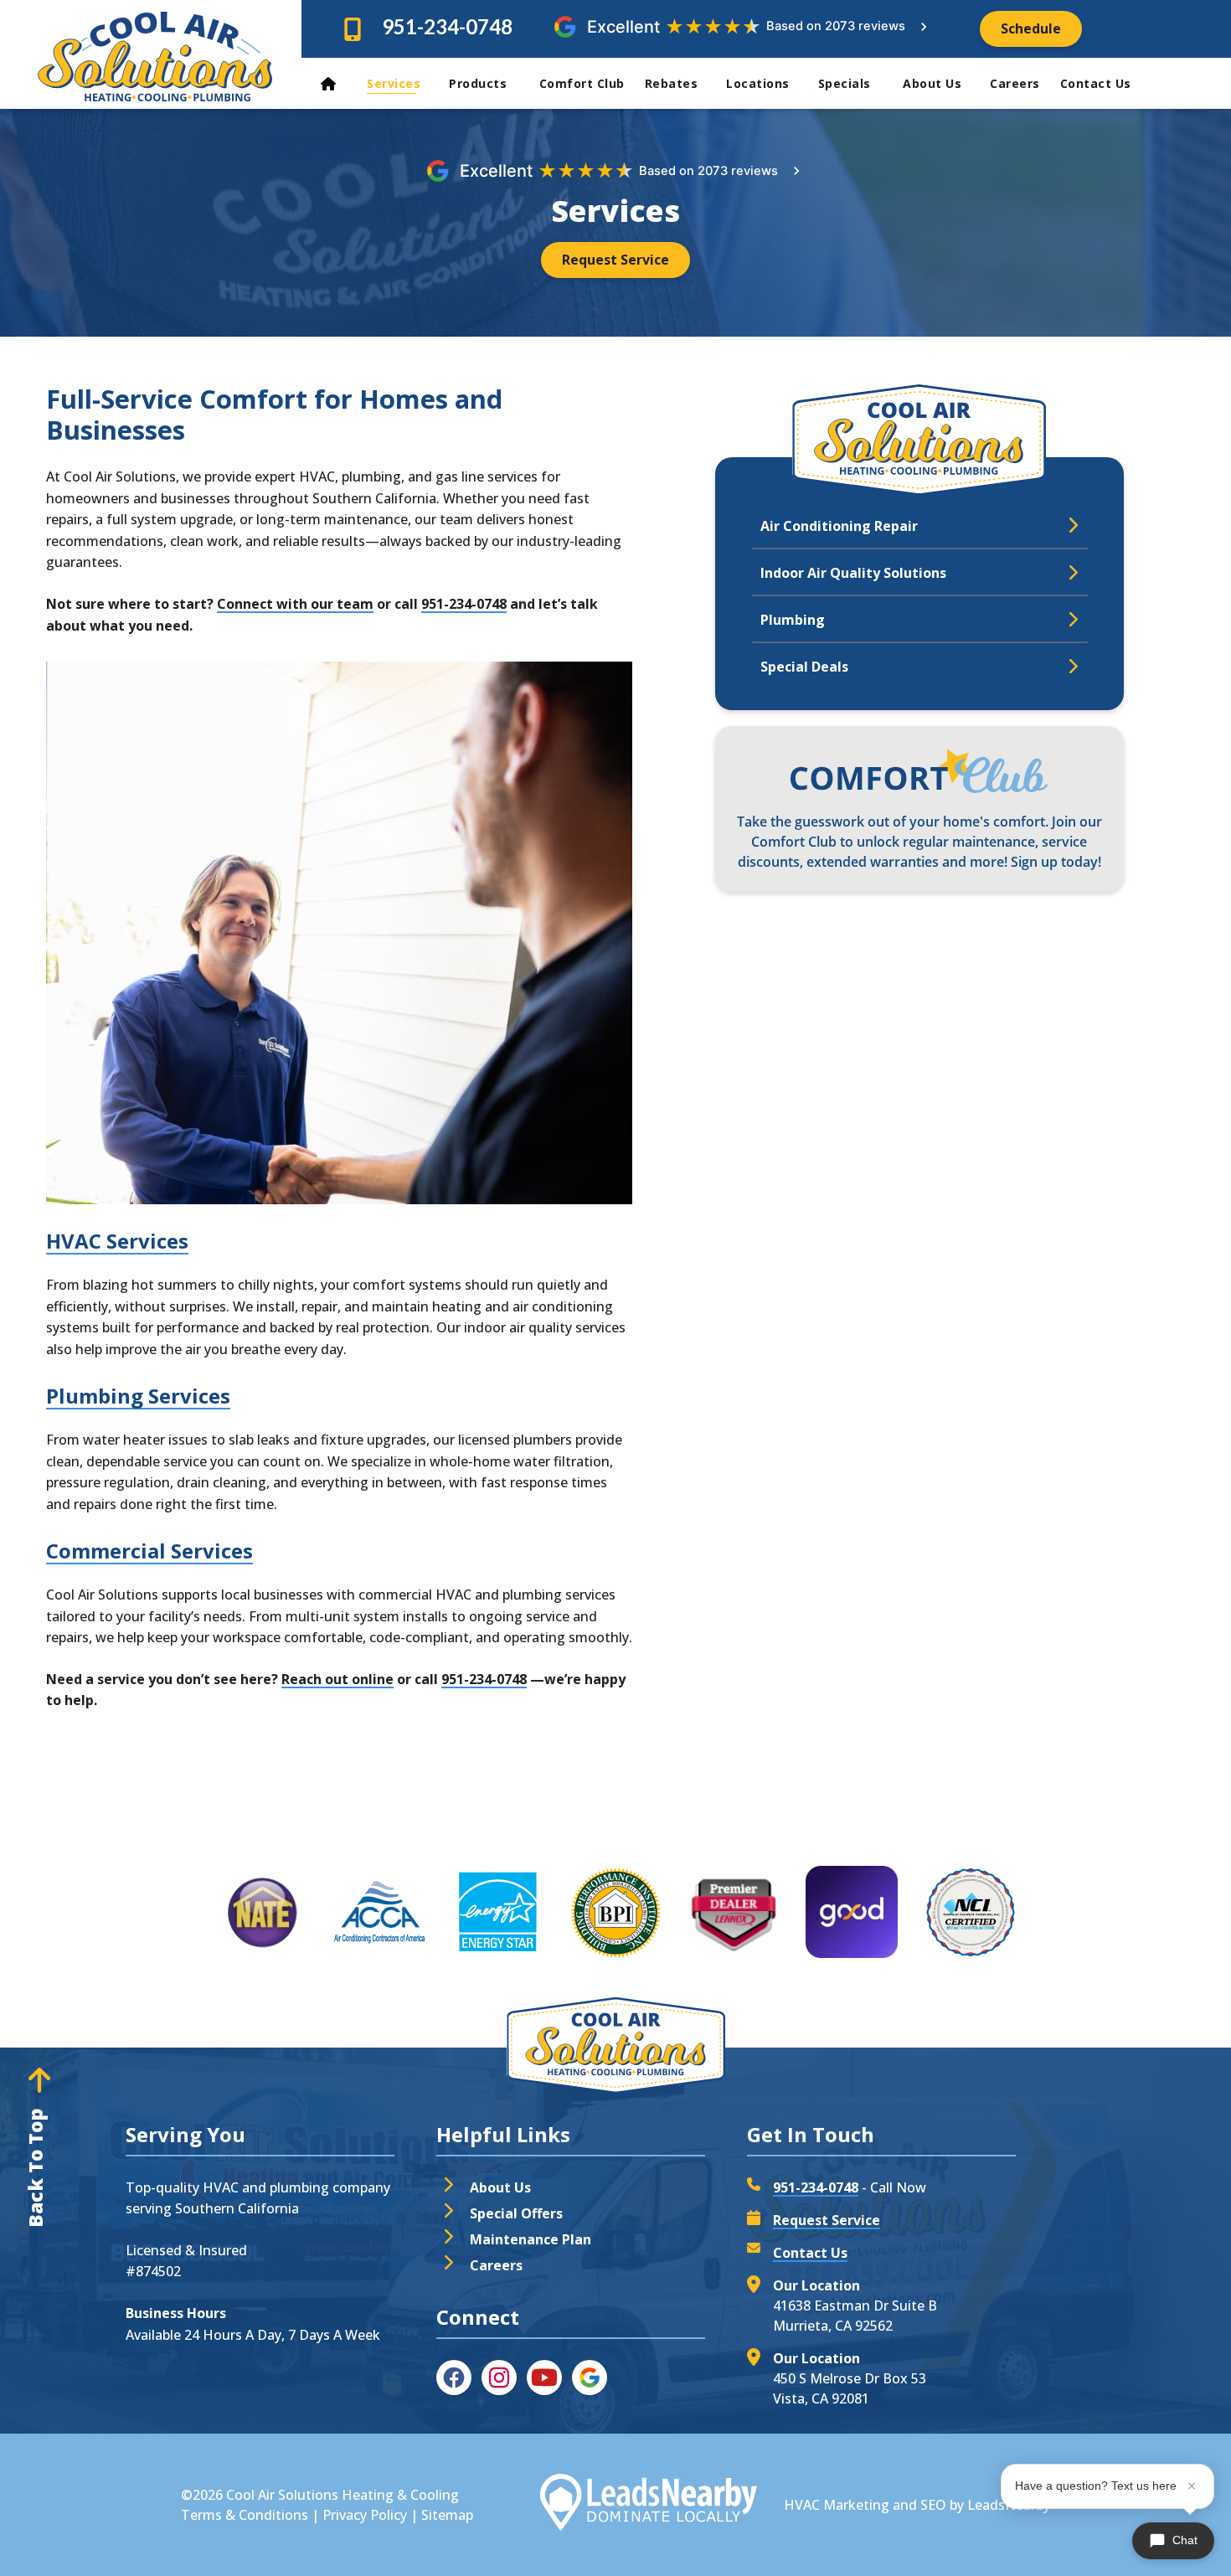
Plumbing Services (138, 1396)
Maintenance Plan (531, 2239)
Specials (847, 83)
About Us (932, 83)
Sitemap (447, 2515)
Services (394, 83)
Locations (758, 83)
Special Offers (516, 2213)
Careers (1015, 83)
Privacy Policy (365, 2515)
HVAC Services (117, 1241)
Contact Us (1098, 83)
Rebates (672, 83)
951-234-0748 (447, 26)
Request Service (827, 2220)
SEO (933, 2505)
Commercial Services (149, 1551)
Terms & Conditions (245, 2515)
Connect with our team (295, 604)
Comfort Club (582, 83)
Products (480, 83)
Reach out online (337, 1679)
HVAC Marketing (837, 2505)
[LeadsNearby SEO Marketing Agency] (648, 2505)
